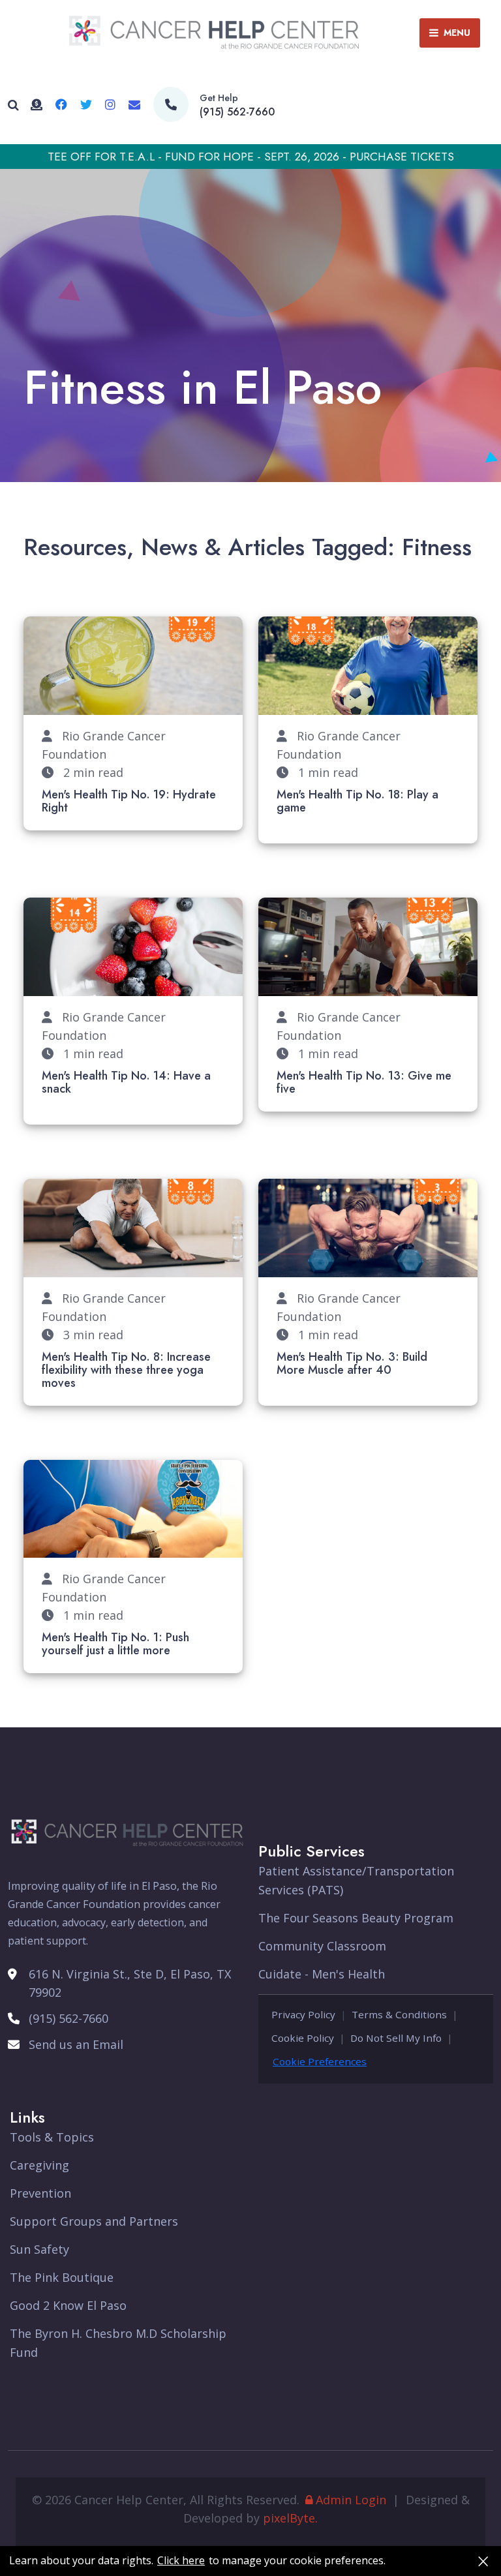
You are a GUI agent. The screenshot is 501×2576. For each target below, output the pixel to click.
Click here (181, 2561)
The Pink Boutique (62, 2277)
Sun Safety (39, 2249)
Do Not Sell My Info (396, 2038)
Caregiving (39, 2165)
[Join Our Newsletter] (134, 104)
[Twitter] (86, 104)
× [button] (483, 2561)
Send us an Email (76, 2044)
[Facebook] (61, 104)
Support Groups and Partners (94, 2221)
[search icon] (13, 105)
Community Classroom (322, 1946)
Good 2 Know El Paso (68, 2305)
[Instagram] (110, 104)
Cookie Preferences (320, 2061)
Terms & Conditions (399, 2014)
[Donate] (37, 104)
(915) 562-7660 (237, 112)
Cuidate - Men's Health (322, 1974)
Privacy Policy (303, 2014)
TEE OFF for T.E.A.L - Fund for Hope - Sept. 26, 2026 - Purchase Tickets (251, 157)
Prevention (40, 2193)
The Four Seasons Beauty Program (356, 1918)
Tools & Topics (52, 2137)
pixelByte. (290, 2518)
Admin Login (351, 2500)
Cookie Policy (303, 2038)
